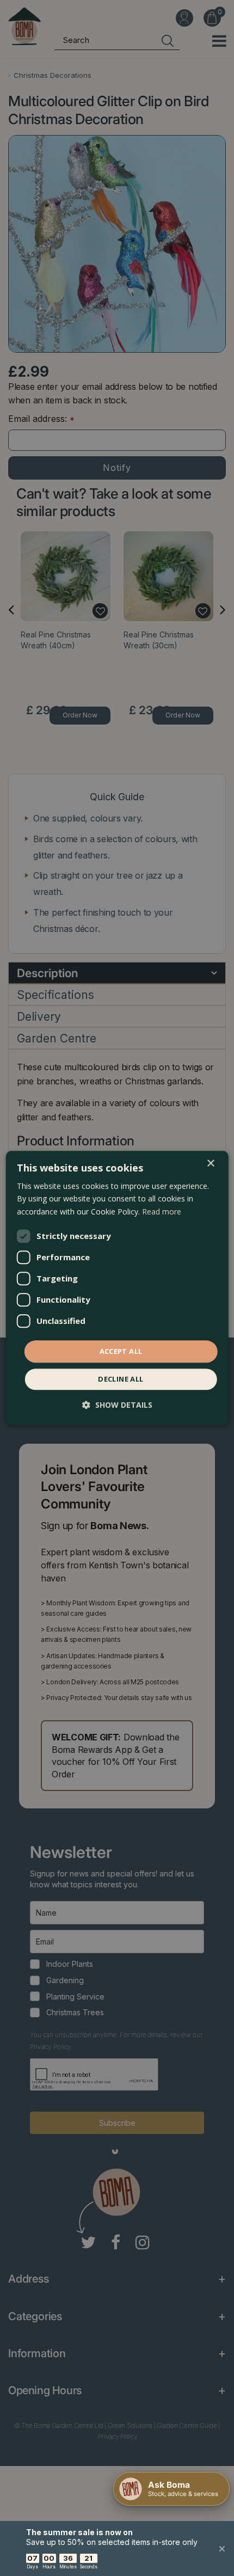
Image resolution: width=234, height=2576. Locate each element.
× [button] (210, 1164)
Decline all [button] (121, 1379)
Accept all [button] (121, 1351)
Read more (162, 1212)
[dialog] (117, 1288)
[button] (117, 1405)
